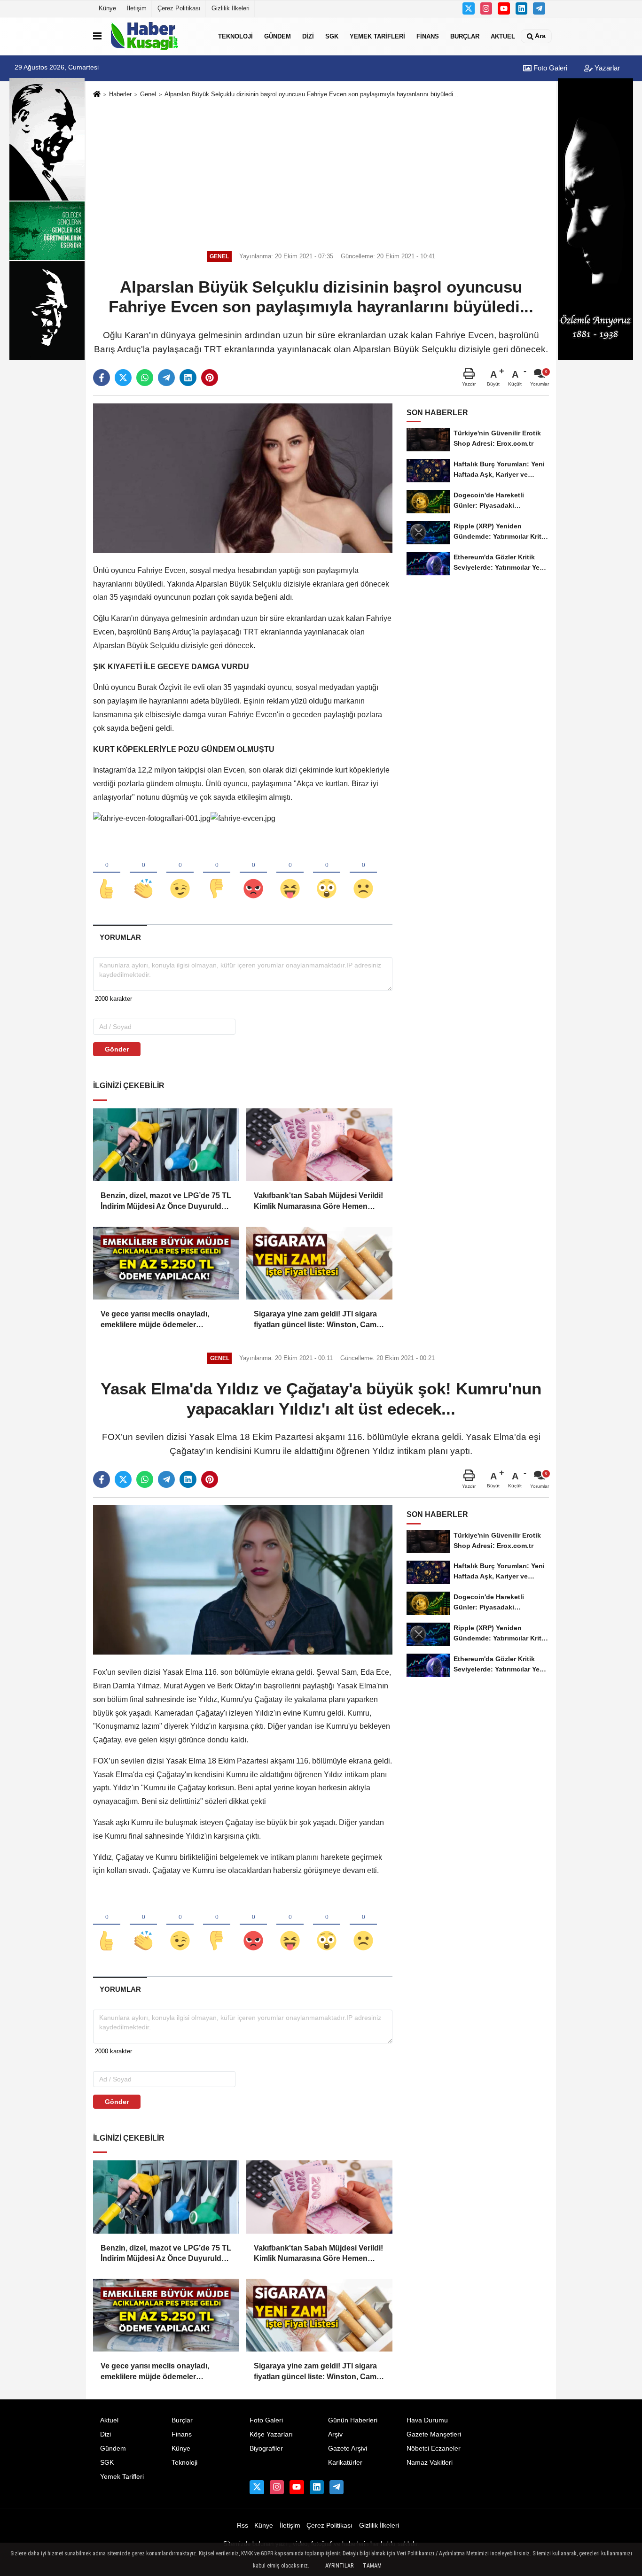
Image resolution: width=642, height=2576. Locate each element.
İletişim (137, 8)
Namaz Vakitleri (430, 2463)
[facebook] (102, 378)
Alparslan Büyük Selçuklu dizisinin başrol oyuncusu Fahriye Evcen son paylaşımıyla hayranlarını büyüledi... (312, 94)
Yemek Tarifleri (377, 36)
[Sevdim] (180, 873)
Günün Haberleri (353, 2420)
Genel (148, 94)
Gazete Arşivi (348, 2448)
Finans (428, 36)
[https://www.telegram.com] (539, 8)
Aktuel (503, 36)
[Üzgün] (363, 873)
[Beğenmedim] (217, 873)
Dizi (308, 36)
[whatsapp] (145, 378)
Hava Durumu (427, 2420)
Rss (243, 2526)
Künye (107, 8)
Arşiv (335, 2434)
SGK (332, 36)
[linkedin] (188, 378)
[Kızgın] (253, 873)
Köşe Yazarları (271, 2434)
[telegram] (166, 378)
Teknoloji (235, 36)
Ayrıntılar (339, 2566)
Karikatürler (345, 2463)
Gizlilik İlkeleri (231, 8)
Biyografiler (266, 2448)
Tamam (372, 2566)
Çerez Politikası (179, 8)
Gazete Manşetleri (434, 2434)
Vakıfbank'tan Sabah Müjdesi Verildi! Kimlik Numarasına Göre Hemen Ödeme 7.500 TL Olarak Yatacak (318, 1202)
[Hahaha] (290, 873)
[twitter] (123, 378)
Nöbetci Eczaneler (434, 2448)
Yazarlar (606, 68)
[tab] (120, 937)
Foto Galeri (549, 68)
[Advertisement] (321, 173)
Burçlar (465, 36)
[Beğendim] (107, 873)
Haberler (120, 94)
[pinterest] (210, 378)
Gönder (117, 1049)
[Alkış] (143, 873)
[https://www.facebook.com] (504, 8)
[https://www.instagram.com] (486, 8)
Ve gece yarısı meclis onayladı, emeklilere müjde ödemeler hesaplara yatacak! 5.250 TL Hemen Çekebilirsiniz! (164, 1320)
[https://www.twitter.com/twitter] (469, 8)
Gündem (278, 36)
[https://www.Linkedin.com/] (522, 8)
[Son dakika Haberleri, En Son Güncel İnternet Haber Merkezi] (158, 36)
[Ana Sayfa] (97, 95)
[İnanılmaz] (327, 873)
